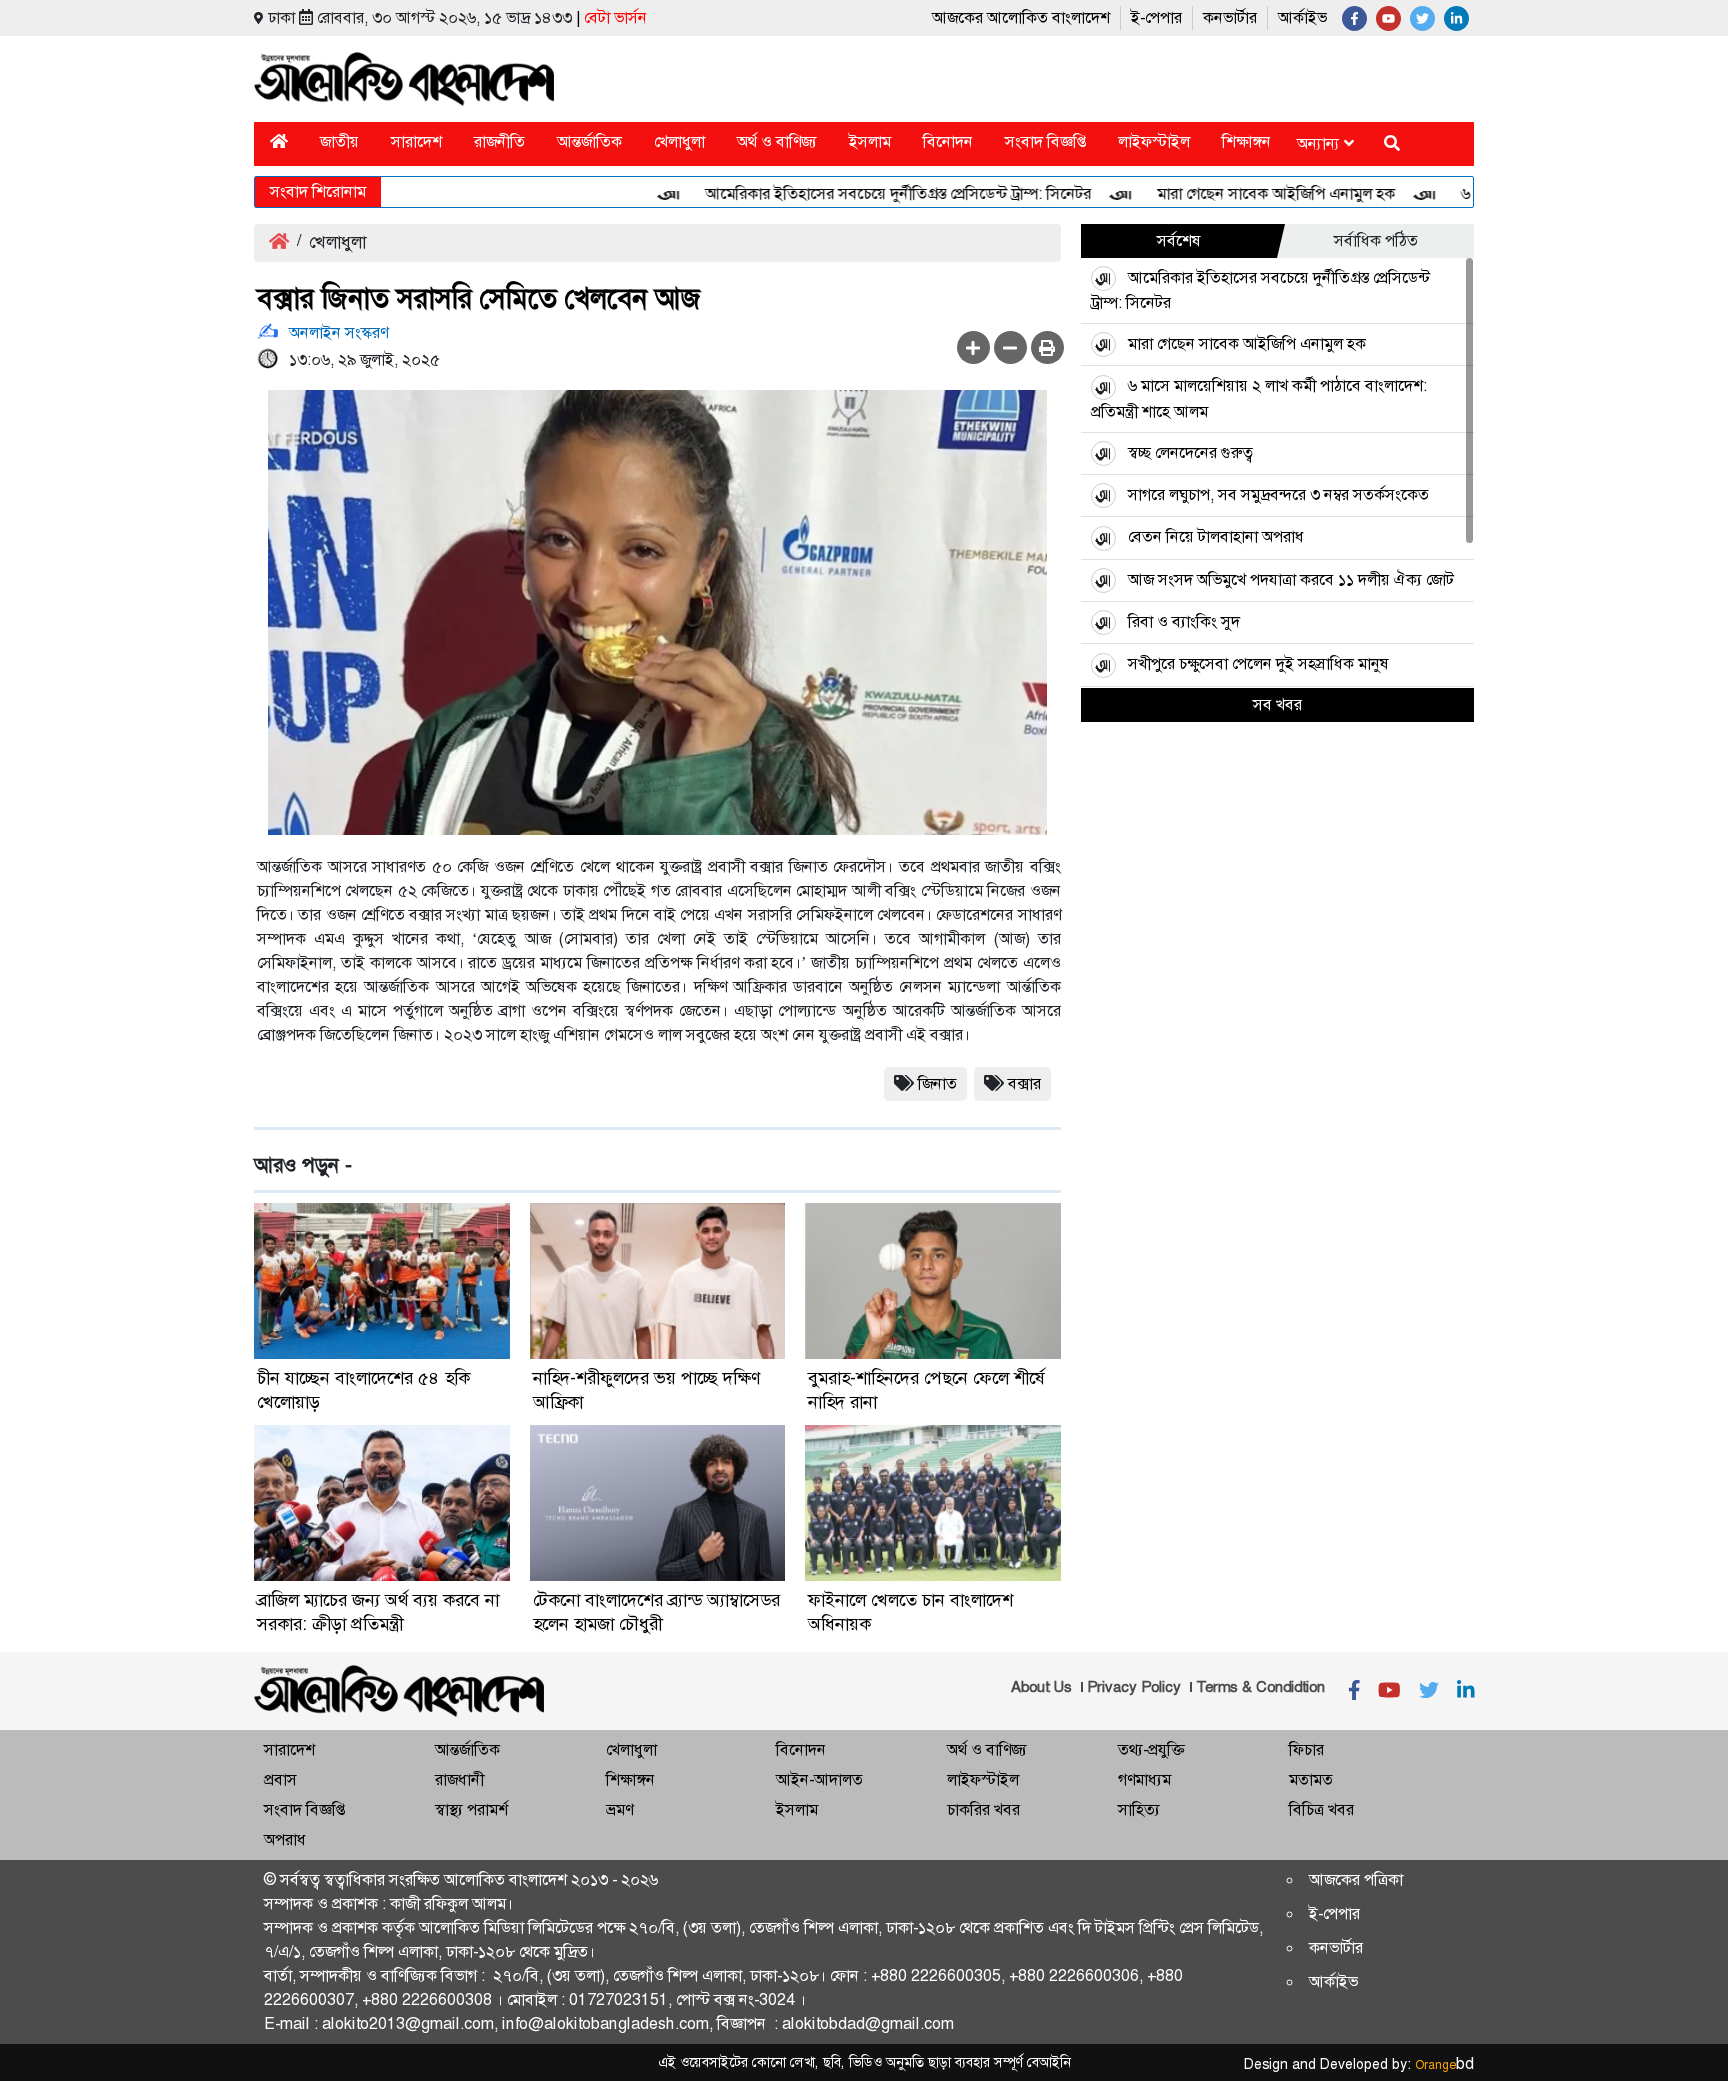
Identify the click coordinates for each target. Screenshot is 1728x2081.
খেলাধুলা (679, 141)
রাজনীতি (499, 141)
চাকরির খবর (983, 1809)
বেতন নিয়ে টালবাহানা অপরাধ (1216, 536)
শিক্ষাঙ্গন (1246, 141)
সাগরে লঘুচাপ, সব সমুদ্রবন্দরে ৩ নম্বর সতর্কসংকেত (1278, 494)
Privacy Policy (1134, 1687)
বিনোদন (948, 141)
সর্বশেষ (1179, 240)
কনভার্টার (1230, 17)
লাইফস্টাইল (1154, 141)
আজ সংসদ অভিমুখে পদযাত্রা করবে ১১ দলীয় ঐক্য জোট (1291, 579)
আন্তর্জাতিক (589, 141)
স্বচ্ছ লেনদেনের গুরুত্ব (1190, 452)
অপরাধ (285, 1839)
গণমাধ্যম (1144, 1779)
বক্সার (1024, 1083)
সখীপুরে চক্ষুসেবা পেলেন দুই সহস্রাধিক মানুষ (1258, 663)
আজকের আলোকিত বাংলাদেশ (1021, 17)
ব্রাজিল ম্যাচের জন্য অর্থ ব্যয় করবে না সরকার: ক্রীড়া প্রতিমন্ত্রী (378, 1612)
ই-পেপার (1156, 17)
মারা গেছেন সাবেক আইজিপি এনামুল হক (1234, 193)
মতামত (1311, 1779)
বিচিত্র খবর (1321, 1809)
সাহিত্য (1139, 1809)
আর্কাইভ (1302, 17)
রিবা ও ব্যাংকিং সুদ (1184, 621)
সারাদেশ (416, 141)
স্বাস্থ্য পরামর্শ (471, 1809)
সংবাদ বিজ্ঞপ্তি (1045, 141)
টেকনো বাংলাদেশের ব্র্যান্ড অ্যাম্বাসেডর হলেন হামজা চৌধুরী (656, 1612)
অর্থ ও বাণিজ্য (777, 141)
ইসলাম (870, 141)
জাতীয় (339, 141)
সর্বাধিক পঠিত (1376, 240)
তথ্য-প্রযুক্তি (1151, 1749)
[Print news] (1047, 347)
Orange (1444, 2065)
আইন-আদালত (819, 1779)
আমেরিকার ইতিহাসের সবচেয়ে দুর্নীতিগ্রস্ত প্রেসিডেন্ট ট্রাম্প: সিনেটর (856, 193)
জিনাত (937, 1083)
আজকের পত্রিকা (1356, 1879)
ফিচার (1306, 1749)
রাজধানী (459, 1779)
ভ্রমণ (619, 1809)
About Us (1041, 1687)
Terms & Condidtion (1260, 1687)
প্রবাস (280, 1779)
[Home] (279, 141)
